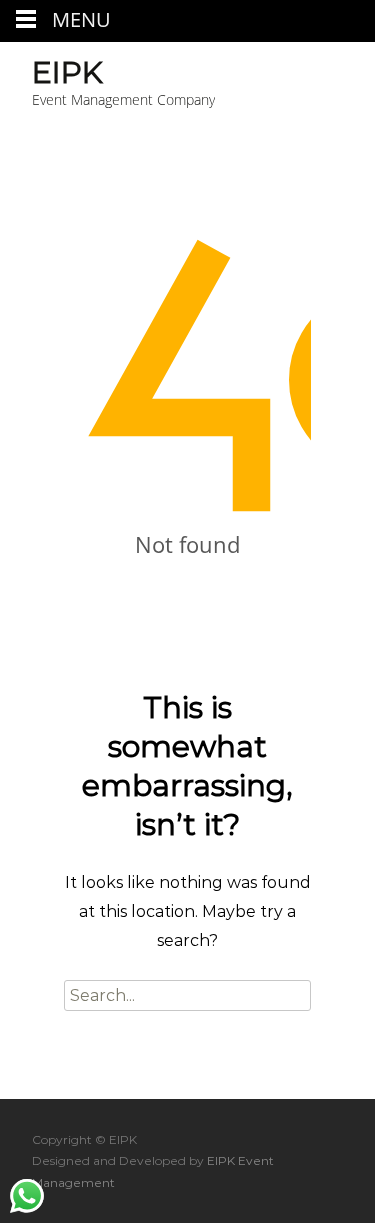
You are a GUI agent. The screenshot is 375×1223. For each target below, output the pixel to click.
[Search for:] (187, 995)
